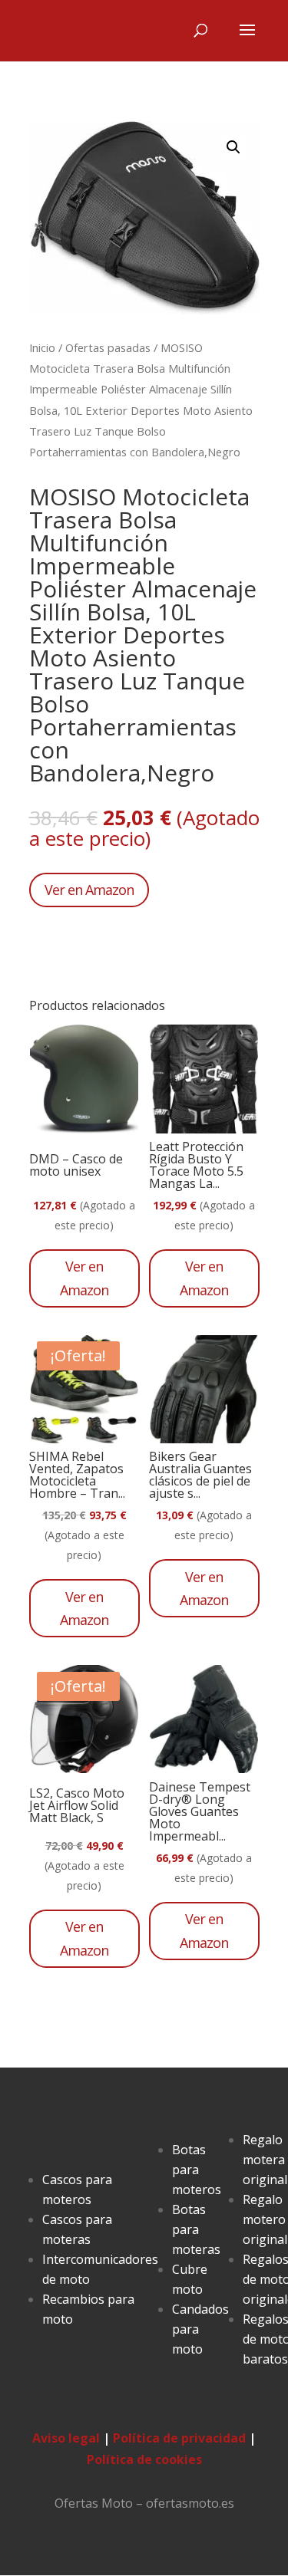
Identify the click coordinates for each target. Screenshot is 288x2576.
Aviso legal (66, 2438)
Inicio (42, 347)
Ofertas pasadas (108, 347)
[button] (233, 147)
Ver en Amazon (89, 890)
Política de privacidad (179, 2438)
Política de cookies (144, 2459)
